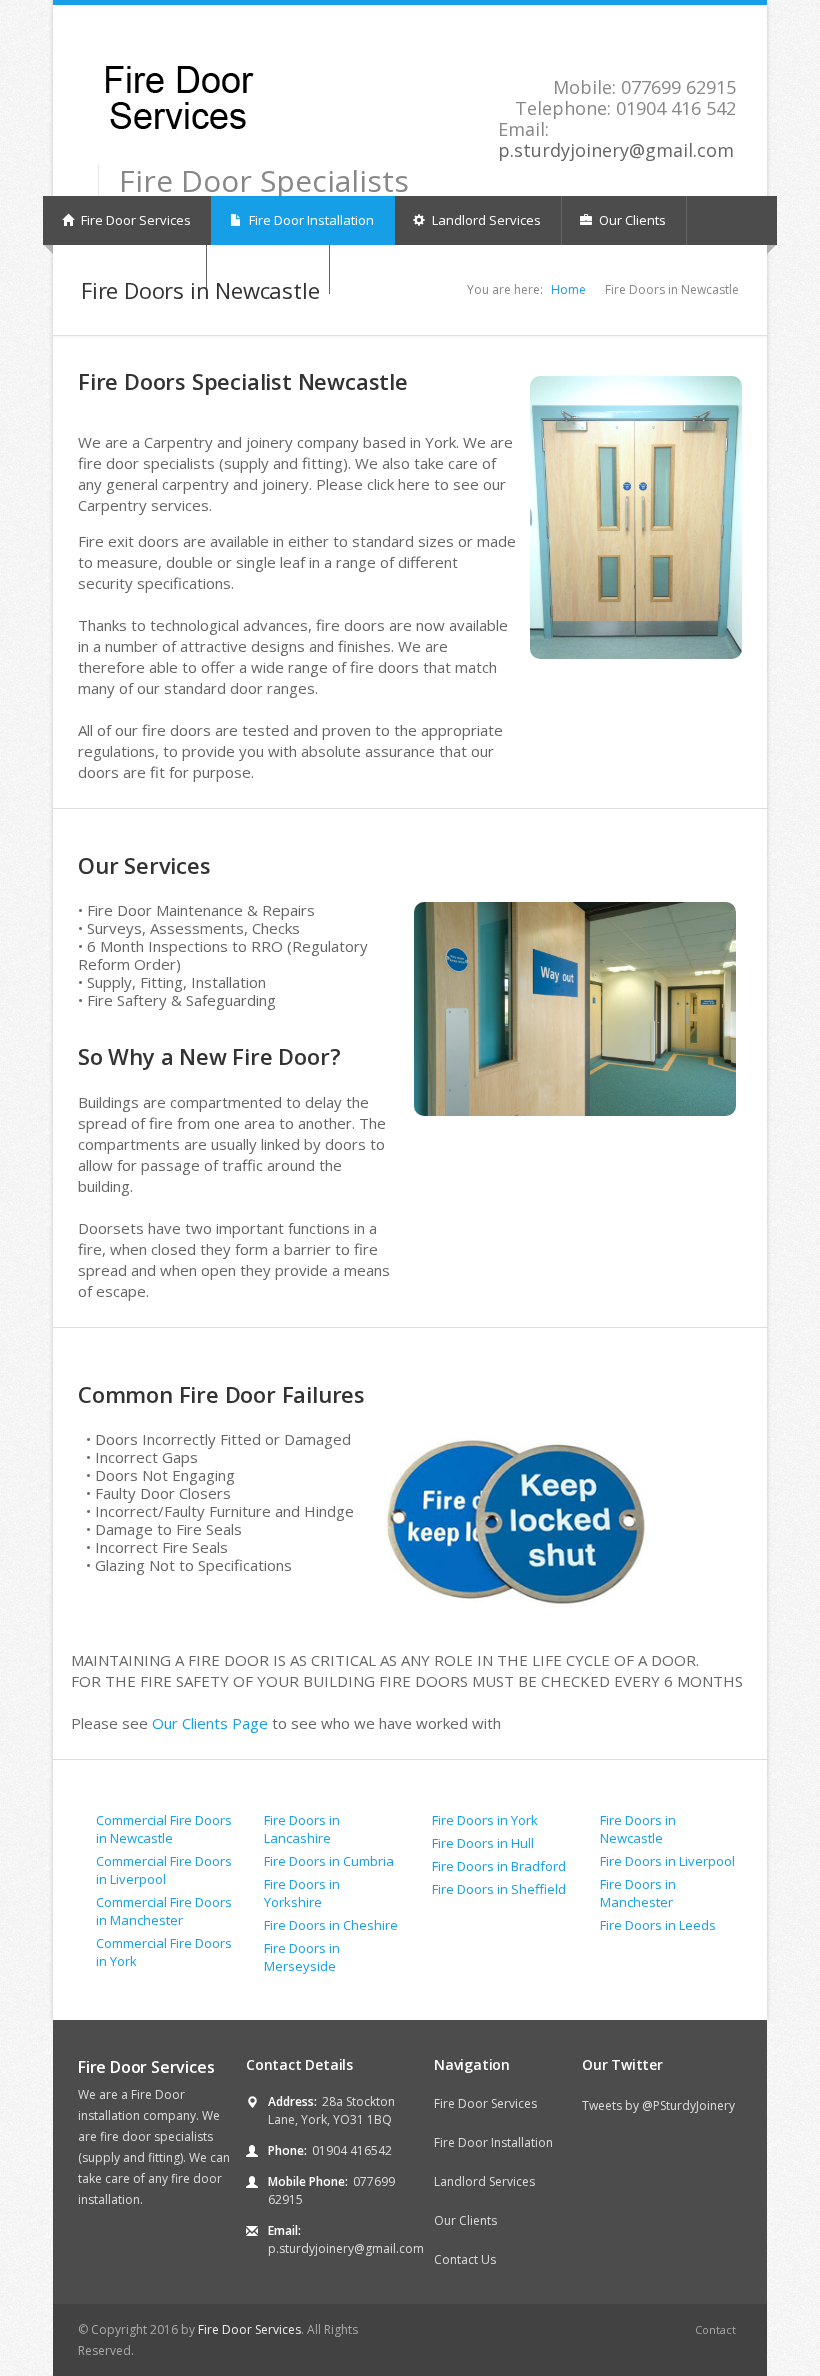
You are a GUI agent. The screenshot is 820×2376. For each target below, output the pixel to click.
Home (568, 289)
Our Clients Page (212, 1723)
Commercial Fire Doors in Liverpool (164, 1870)
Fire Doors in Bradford (499, 1866)
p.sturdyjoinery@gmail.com (616, 150)
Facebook (726, 36)
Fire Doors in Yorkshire (302, 1893)
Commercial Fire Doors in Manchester (164, 1911)
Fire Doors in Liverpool (667, 1861)
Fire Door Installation (310, 220)
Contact (715, 2329)
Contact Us (465, 2259)
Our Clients (631, 220)
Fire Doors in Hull (483, 1843)
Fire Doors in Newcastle (638, 1829)
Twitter (703, 36)
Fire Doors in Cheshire (331, 1925)
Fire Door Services (134, 220)
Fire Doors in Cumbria (329, 1861)
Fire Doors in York (485, 1820)
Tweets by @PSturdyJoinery (658, 2105)
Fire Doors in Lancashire (302, 1829)
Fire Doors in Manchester (638, 1893)
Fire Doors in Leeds (658, 1925)
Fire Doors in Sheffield (499, 1889)
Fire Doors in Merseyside (302, 1957)
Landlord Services (485, 220)
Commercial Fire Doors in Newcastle (164, 1829)
